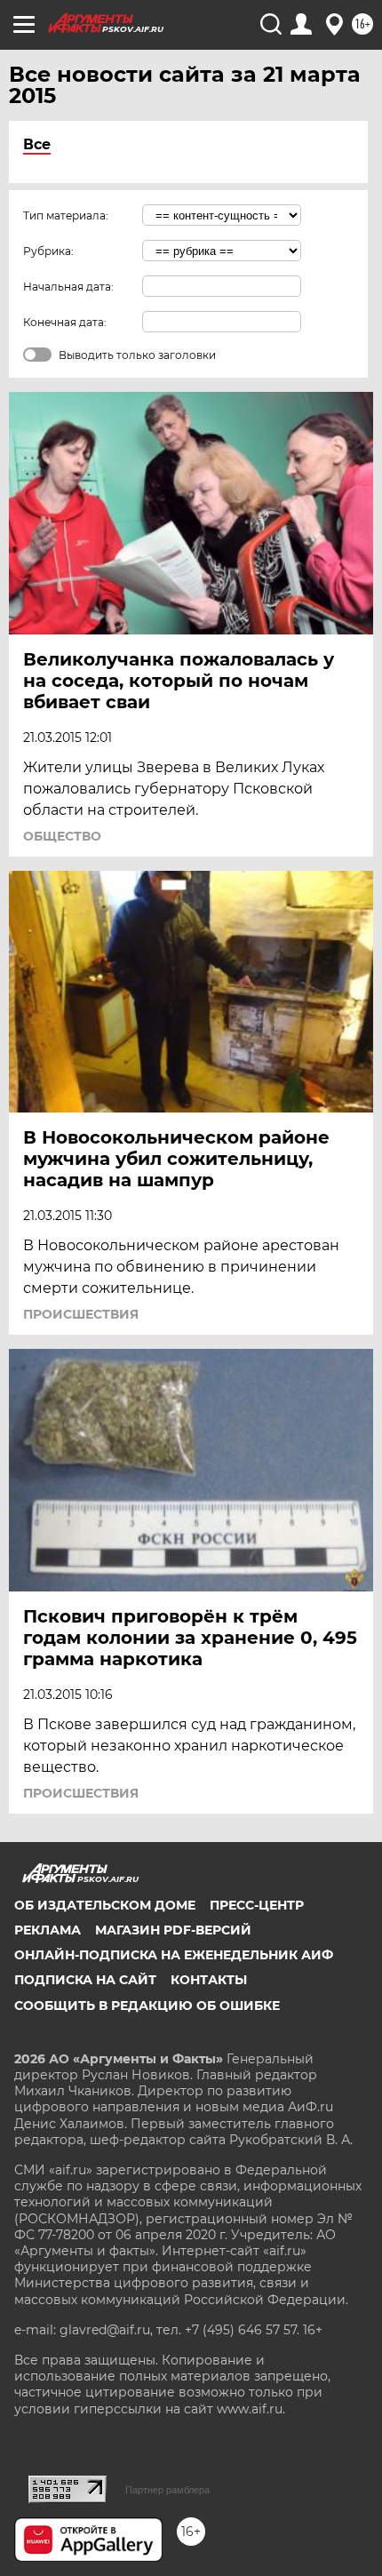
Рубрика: (48, 251)
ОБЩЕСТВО (62, 836)
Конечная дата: (65, 322)
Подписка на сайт (85, 1980)
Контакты (209, 1980)
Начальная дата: (68, 287)
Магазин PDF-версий (173, 1930)
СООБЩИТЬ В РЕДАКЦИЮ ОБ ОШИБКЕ (147, 2006)
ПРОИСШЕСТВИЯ (81, 1314)
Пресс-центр (257, 1905)
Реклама (48, 1930)
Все (37, 144)
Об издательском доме (105, 1905)
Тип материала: (66, 215)
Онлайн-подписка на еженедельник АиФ (174, 1955)
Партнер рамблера (167, 2490)
